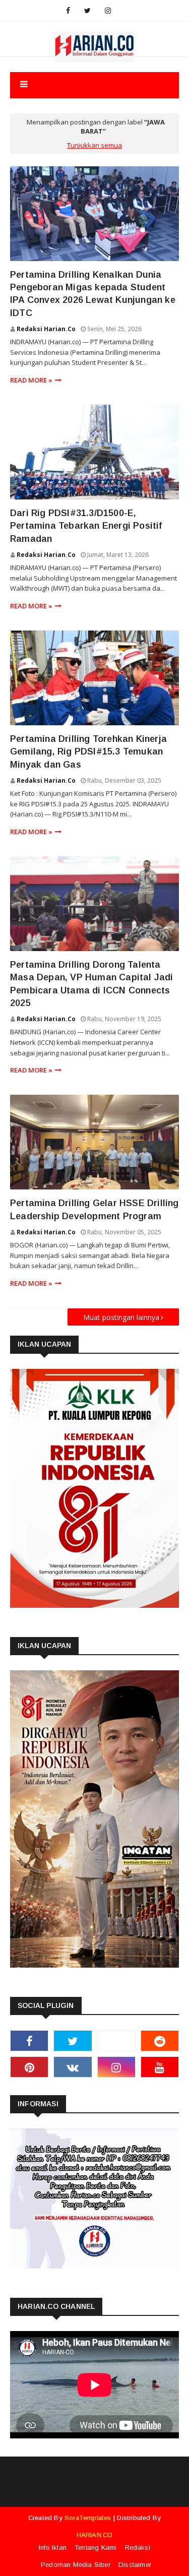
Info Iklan (53, 2548)
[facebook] (68, 11)
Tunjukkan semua (94, 145)
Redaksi (138, 2548)
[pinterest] (29, 2067)
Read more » (31, 380)
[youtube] (160, 2067)
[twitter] (87, 11)
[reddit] (160, 2041)
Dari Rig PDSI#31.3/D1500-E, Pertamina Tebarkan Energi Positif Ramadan (86, 526)
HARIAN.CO (95, 2535)
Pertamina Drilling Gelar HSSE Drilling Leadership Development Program (94, 1209)
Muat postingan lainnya (121, 1317)
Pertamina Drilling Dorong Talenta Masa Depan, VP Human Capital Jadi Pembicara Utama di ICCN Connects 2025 (92, 984)
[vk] (73, 2067)
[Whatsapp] (116, 2041)
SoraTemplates (88, 2518)
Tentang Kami (96, 2548)
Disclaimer (135, 2565)
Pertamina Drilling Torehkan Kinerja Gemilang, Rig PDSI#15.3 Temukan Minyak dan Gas (88, 751)
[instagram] (108, 11)
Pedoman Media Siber (76, 2565)
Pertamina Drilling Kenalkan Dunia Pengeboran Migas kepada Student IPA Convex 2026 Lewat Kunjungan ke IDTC (93, 294)
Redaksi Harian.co (46, 329)
